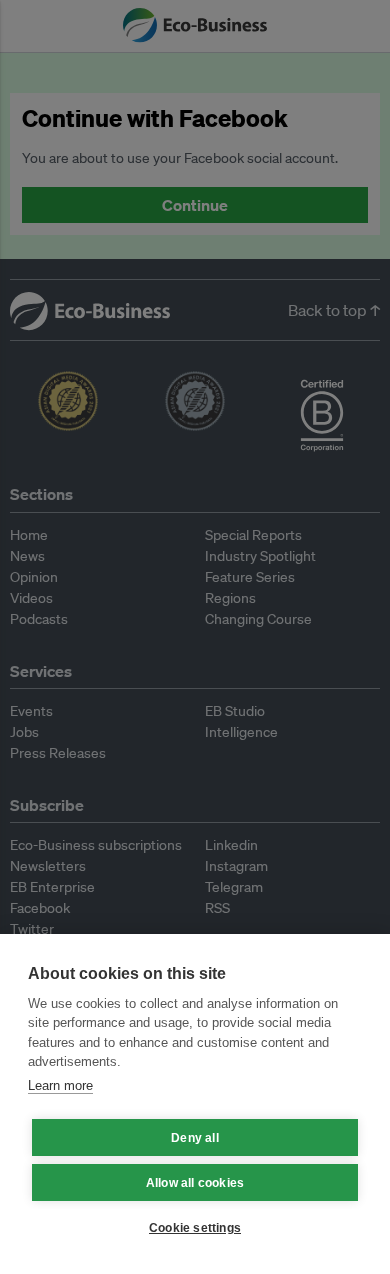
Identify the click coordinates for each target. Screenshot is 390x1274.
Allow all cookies (195, 1183)
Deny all (195, 1138)
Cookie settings (195, 1228)
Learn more (60, 1085)
